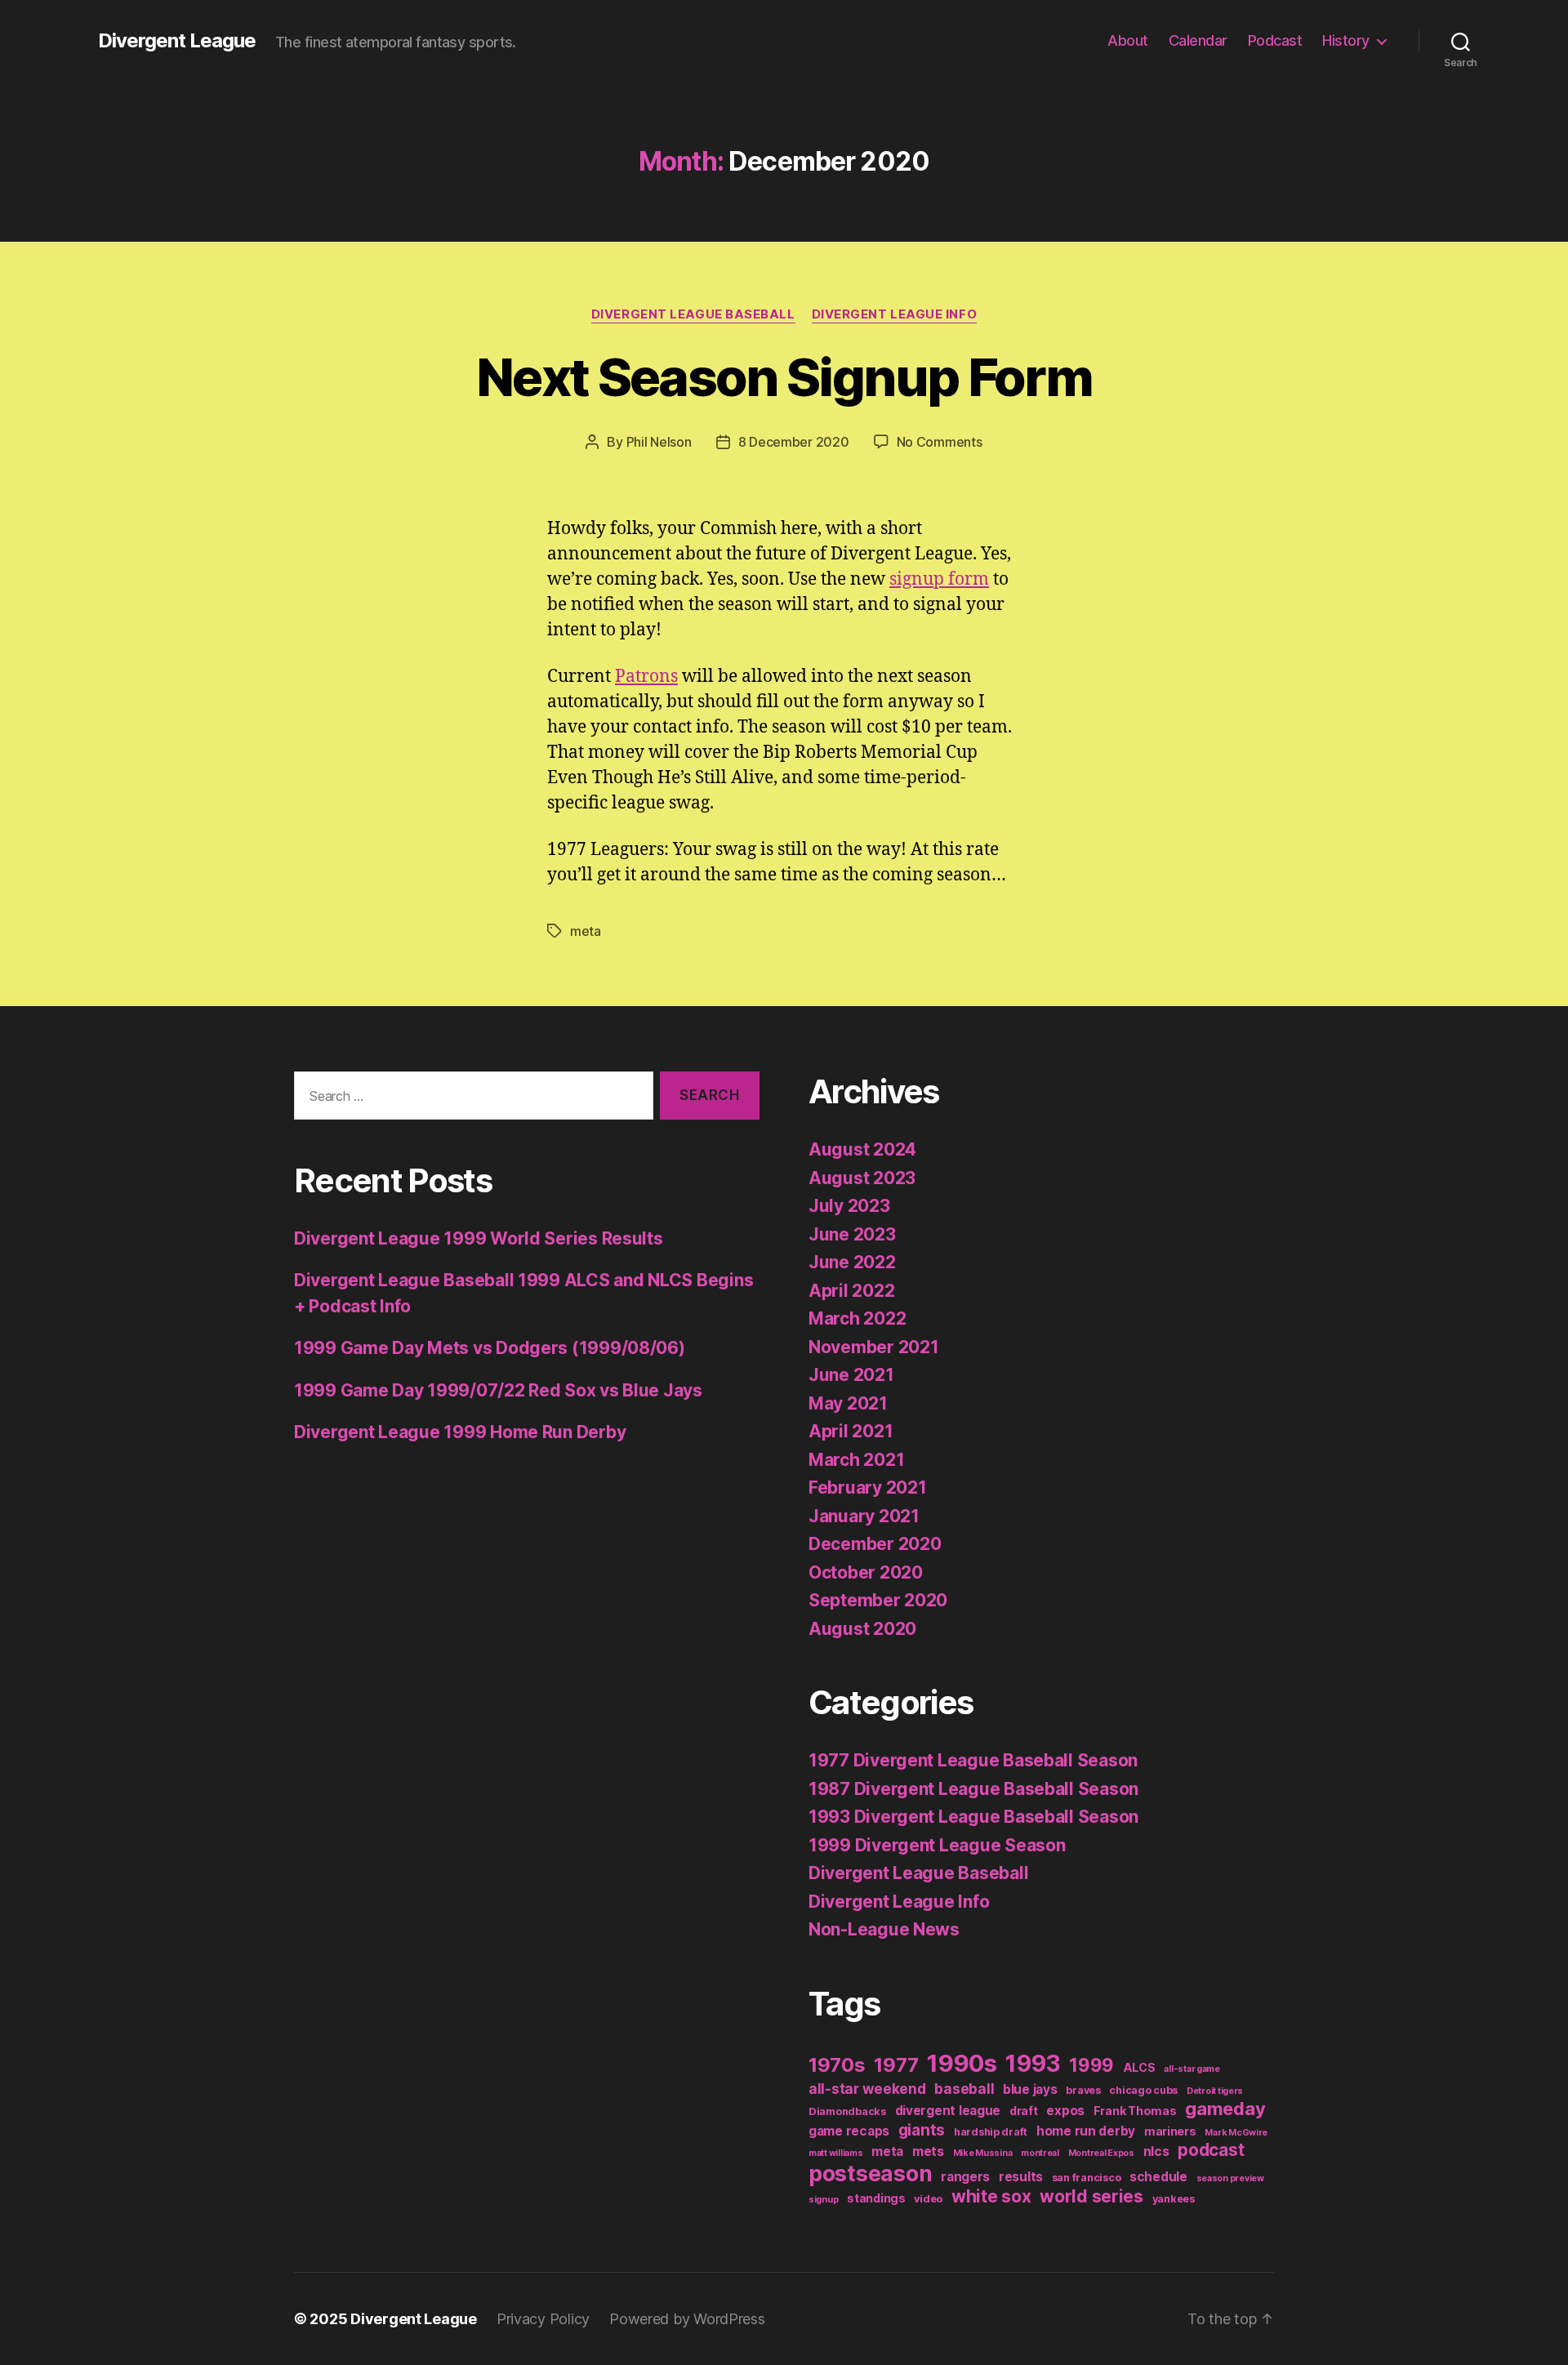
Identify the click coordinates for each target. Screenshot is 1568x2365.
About (1128, 40)
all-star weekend (867, 2089)
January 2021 (864, 1516)
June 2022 (852, 1262)
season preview (1230, 2178)
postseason (870, 2173)
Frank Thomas (1135, 2111)
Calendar (1198, 40)
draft (1024, 2111)
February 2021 (868, 1488)
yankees (1174, 2199)
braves (1083, 2090)
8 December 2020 (794, 442)
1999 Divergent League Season (937, 1845)
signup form (939, 579)
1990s (962, 2063)
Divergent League (177, 41)
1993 (1033, 2064)
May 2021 (848, 1403)
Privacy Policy (543, 2319)
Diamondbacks (847, 2111)
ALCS (1139, 2067)
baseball (964, 2089)
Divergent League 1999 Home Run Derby (460, 1432)
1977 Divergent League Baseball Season (973, 1760)
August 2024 (862, 1149)
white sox (991, 2196)
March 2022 (857, 1318)
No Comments (940, 442)
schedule (1158, 2177)
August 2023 (862, 1178)
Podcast (1275, 40)
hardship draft (991, 2132)
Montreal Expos (1101, 2153)
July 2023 (849, 1206)
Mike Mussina (983, 2153)
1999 (1091, 2065)
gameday (1225, 2109)
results (1021, 2177)
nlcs (1156, 2151)
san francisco (1087, 2178)
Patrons (646, 677)
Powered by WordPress (687, 2319)
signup (823, 2200)
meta (586, 931)
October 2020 (866, 1572)
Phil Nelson (659, 442)
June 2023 (852, 1234)
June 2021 (851, 1375)
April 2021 (851, 1431)
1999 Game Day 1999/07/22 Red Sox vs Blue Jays (498, 1390)
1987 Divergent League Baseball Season (973, 1789)
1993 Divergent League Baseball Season (973, 1817)
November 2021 (874, 1347)
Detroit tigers (1215, 2091)
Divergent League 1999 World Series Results (479, 1238)
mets (928, 2151)
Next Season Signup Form (784, 377)
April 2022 (851, 1291)
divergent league (948, 2111)
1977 (896, 2065)
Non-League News (884, 1929)
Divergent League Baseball (693, 314)
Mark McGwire (1236, 2133)
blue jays (1030, 2089)
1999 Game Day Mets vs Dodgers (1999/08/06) (490, 1348)
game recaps (849, 2131)
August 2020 (862, 1629)
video (928, 2199)
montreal (1040, 2153)
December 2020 (875, 1544)
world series (1091, 2196)
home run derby (1086, 2131)
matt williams (836, 2153)
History (1346, 40)
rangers (965, 2177)
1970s (837, 2065)
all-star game (1192, 2069)
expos (1065, 2111)
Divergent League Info (895, 314)
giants (922, 2130)
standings (876, 2198)
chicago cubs (1143, 2090)
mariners (1170, 2131)
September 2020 (878, 1600)
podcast (1211, 2150)
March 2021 (856, 1460)
